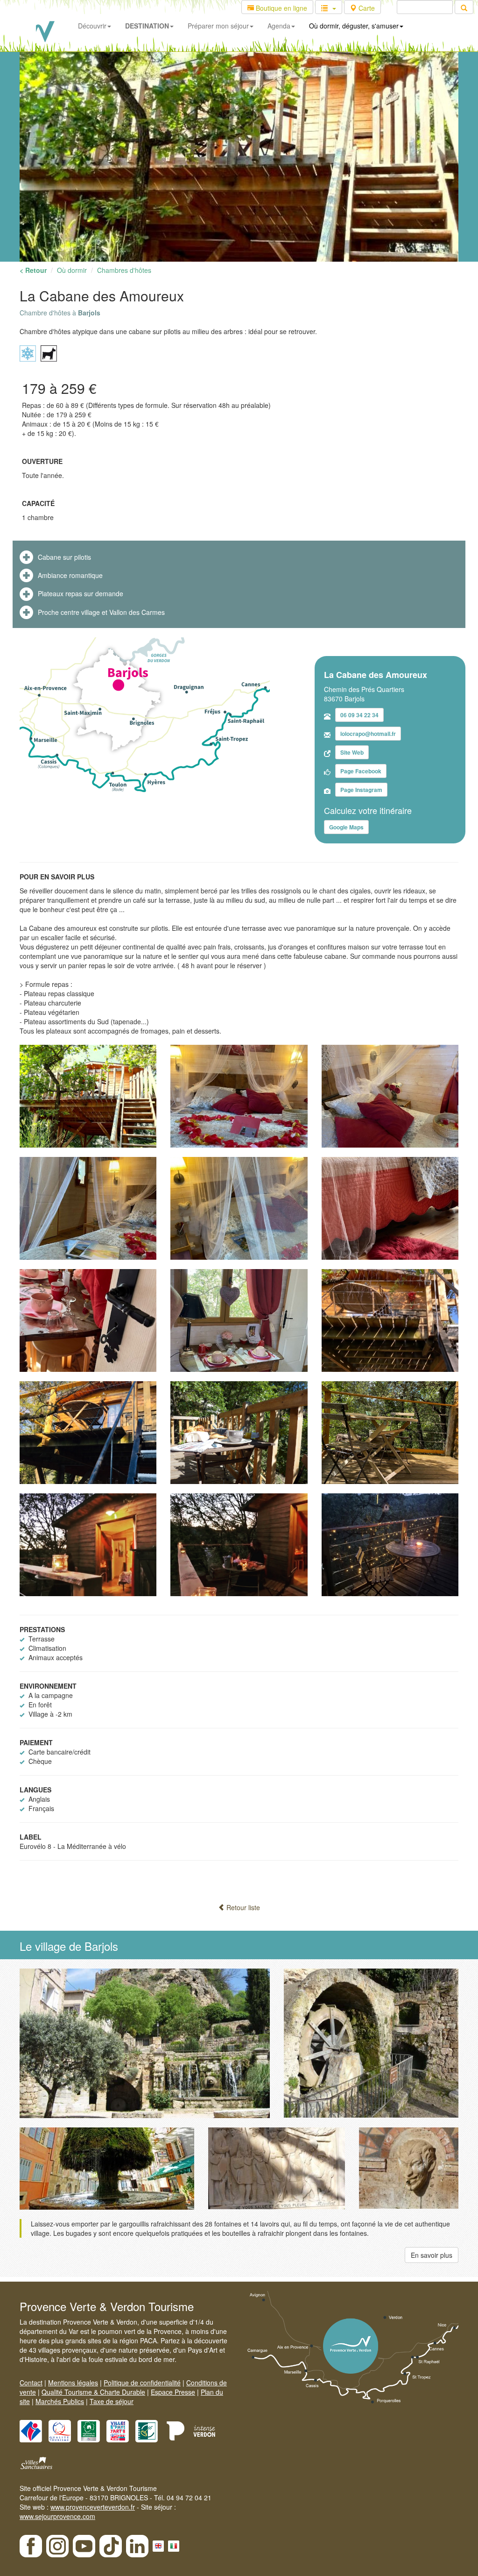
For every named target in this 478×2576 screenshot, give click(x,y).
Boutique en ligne (281, 8)
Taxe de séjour (112, 2401)
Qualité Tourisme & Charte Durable (93, 2392)
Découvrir (92, 26)
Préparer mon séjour (218, 26)
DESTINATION (147, 26)
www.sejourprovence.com (57, 2516)
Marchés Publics (60, 2401)
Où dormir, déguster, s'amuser (354, 26)
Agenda (279, 26)
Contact (31, 2383)
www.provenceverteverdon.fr (93, 2507)
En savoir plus (432, 2255)
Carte (366, 8)
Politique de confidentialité (142, 2383)
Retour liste (242, 1907)
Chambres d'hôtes (124, 270)
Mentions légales (73, 2383)
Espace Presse (173, 2392)
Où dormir (72, 270)
